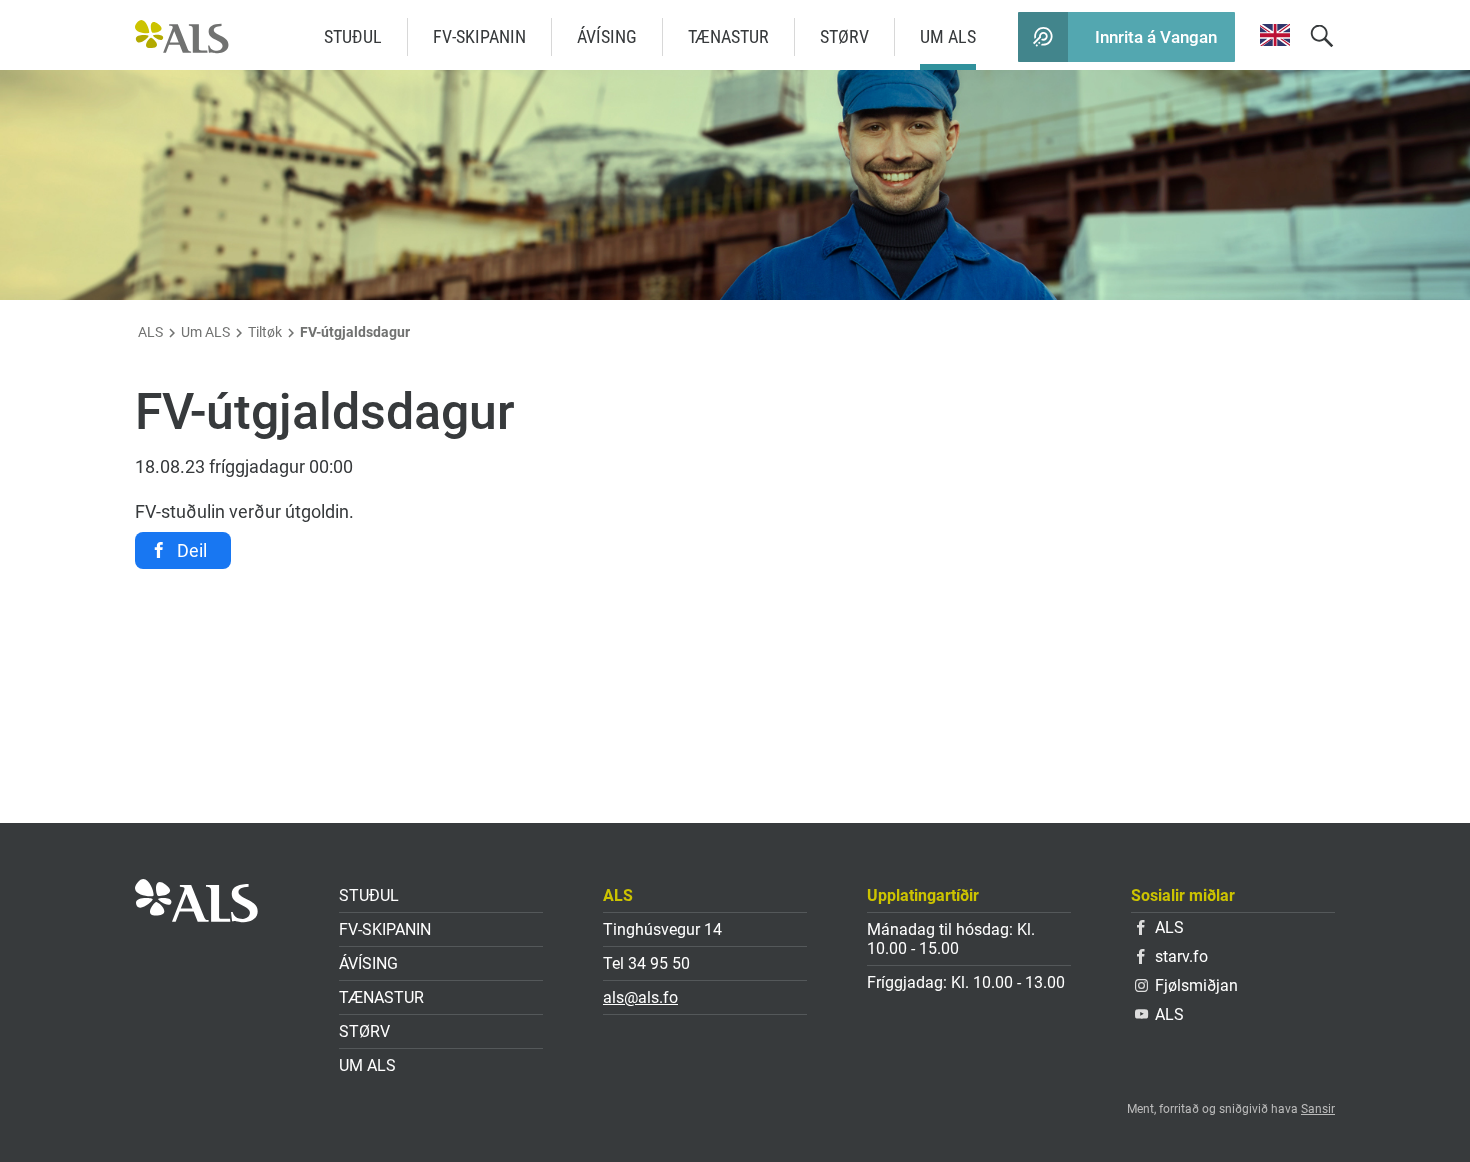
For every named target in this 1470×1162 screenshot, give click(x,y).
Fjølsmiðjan (1196, 985)
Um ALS (948, 36)
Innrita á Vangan (1156, 37)
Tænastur (728, 36)
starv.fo (1181, 956)
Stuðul (353, 36)
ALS (150, 332)
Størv (844, 36)
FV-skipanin (479, 36)
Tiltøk (265, 332)
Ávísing (607, 36)
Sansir (1318, 1109)
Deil (192, 550)
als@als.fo (640, 997)
